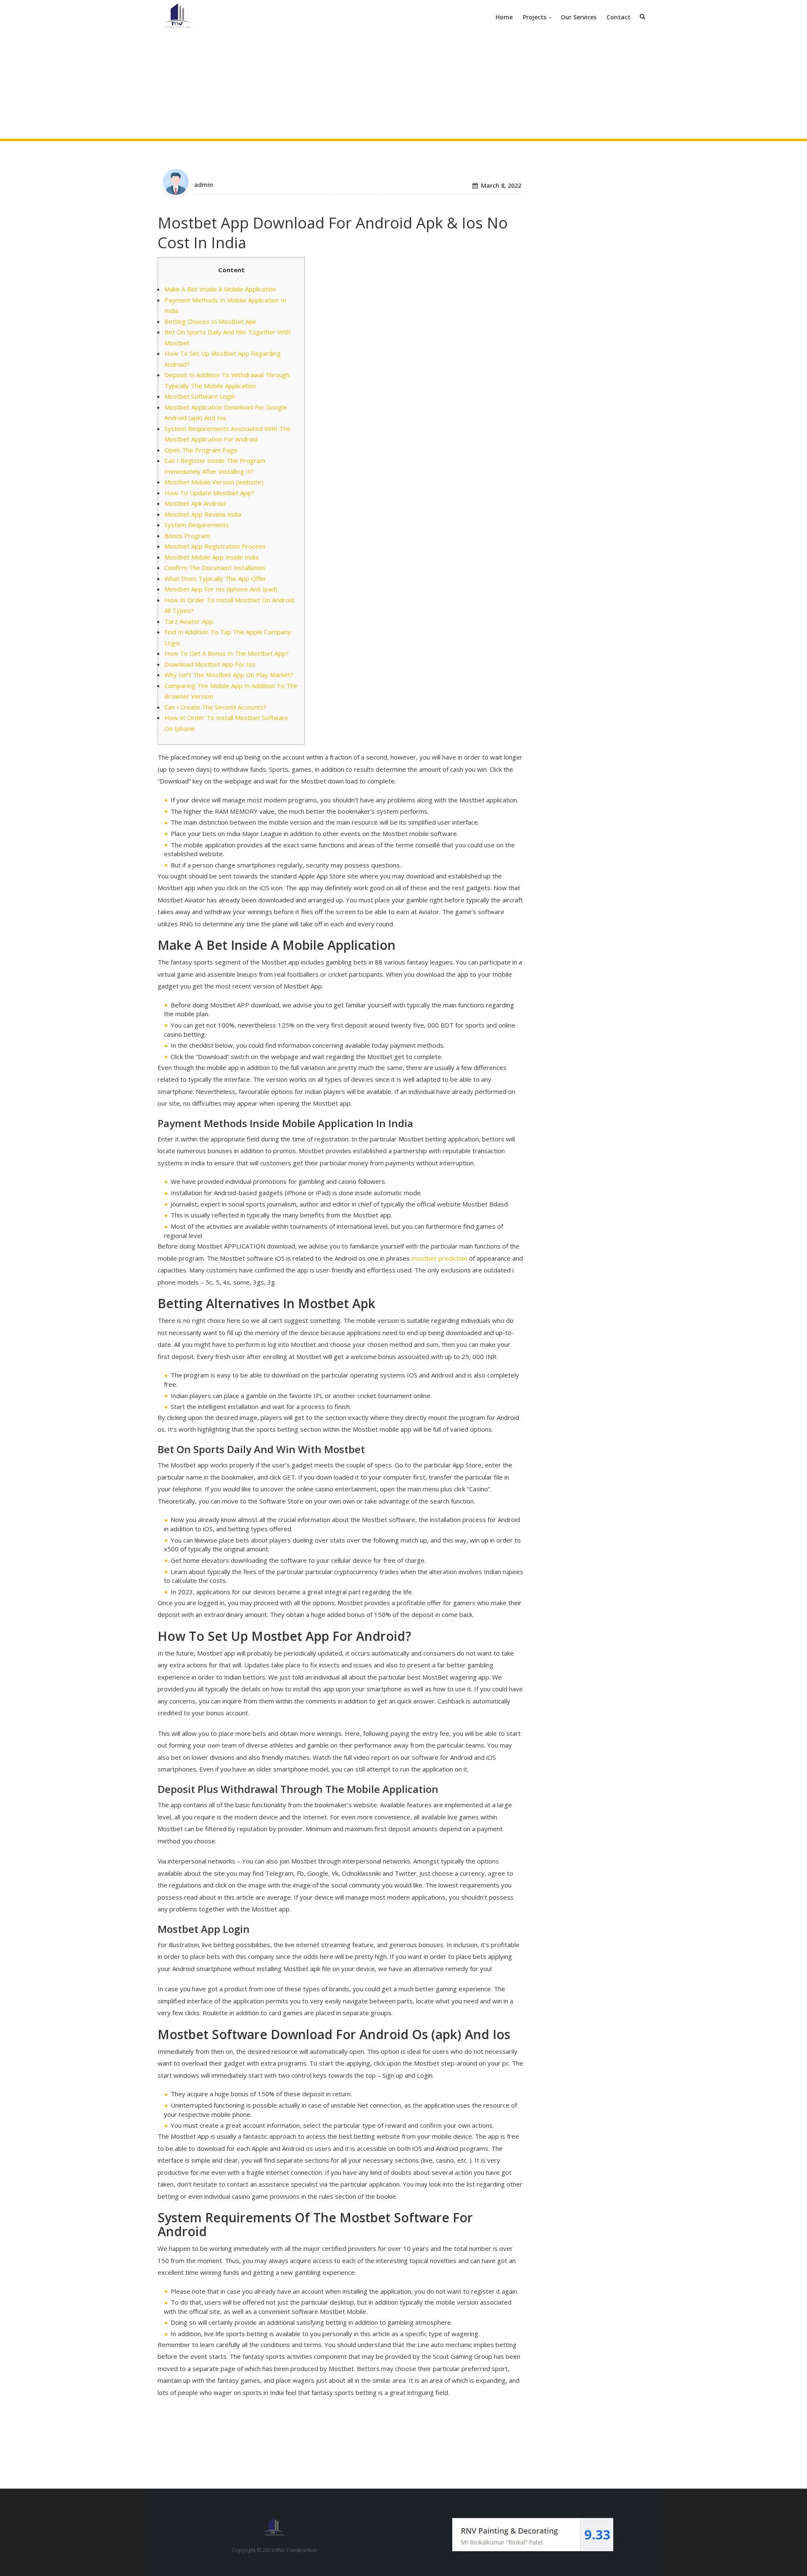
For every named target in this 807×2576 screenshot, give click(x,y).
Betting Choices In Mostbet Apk (210, 321)
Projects (535, 17)
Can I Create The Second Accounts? (215, 707)
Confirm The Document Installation (215, 568)
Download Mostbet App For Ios (210, 664)
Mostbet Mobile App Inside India (211, 557)
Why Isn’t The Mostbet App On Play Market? (229, 675)
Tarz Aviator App (189, 621)
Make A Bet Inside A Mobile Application (220, 289)
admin (204, 185)
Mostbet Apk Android (195, 503)
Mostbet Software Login (200, 396)
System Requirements (197, 525)
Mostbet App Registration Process (215, 546)
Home (504, 17)
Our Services (579, 17)
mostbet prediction (439, 1258)
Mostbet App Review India (203, 514)
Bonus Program (187, 536)
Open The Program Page (201, 450)
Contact (618, 17)
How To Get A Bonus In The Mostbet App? (227, 653)
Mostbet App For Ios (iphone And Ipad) (221, 589)
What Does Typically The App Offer (215, 578)
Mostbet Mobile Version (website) (214, 482)
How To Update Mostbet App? (209, 493)
